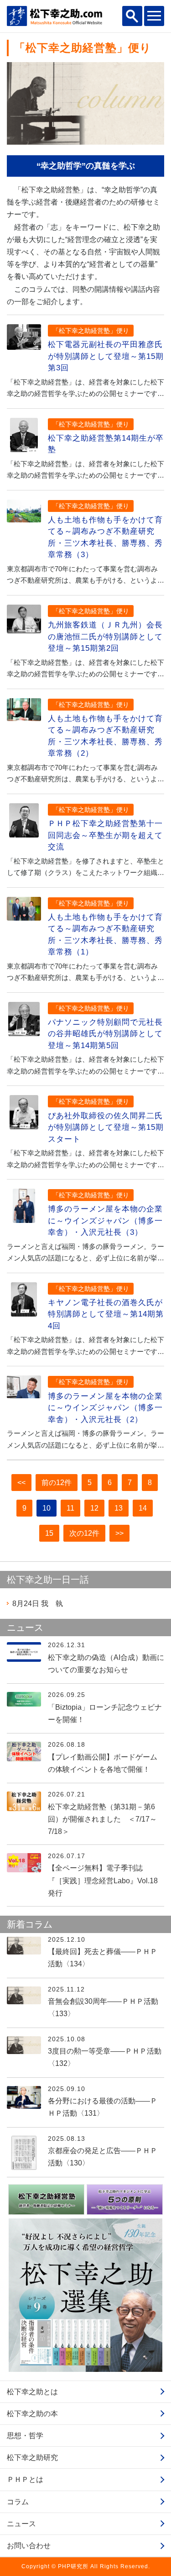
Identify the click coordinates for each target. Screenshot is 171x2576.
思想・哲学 (25, 2436)
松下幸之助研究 (32, 2457)
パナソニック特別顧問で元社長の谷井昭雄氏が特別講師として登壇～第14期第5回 (105, 1034)
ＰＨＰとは (25, 2479)
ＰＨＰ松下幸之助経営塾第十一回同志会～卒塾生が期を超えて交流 (105, 835)
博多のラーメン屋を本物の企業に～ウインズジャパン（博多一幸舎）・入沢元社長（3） (105, 1221)
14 (143, 1508)
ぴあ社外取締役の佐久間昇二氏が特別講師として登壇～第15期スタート (106, 1127)
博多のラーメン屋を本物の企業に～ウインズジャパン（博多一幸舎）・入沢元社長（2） (105, 1408)
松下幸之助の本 (32, 2414)
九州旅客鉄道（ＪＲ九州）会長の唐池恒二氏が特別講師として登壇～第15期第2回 (105, 637)
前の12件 (57, 1483)
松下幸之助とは (32, 2392)
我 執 (38, 1604)
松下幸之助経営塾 (51, 190)
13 (119, 1508)
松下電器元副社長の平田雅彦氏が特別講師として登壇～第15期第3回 (106, 356)
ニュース (21, 2524)
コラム (18, 2502)
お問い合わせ (29, 2546)
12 (94, 1508)
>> (119, 1533)
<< (21, 1483)
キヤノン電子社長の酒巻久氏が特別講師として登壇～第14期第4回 (106, 1314)
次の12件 (84, 1533)
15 (49, 1533)
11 (70, 1508)
